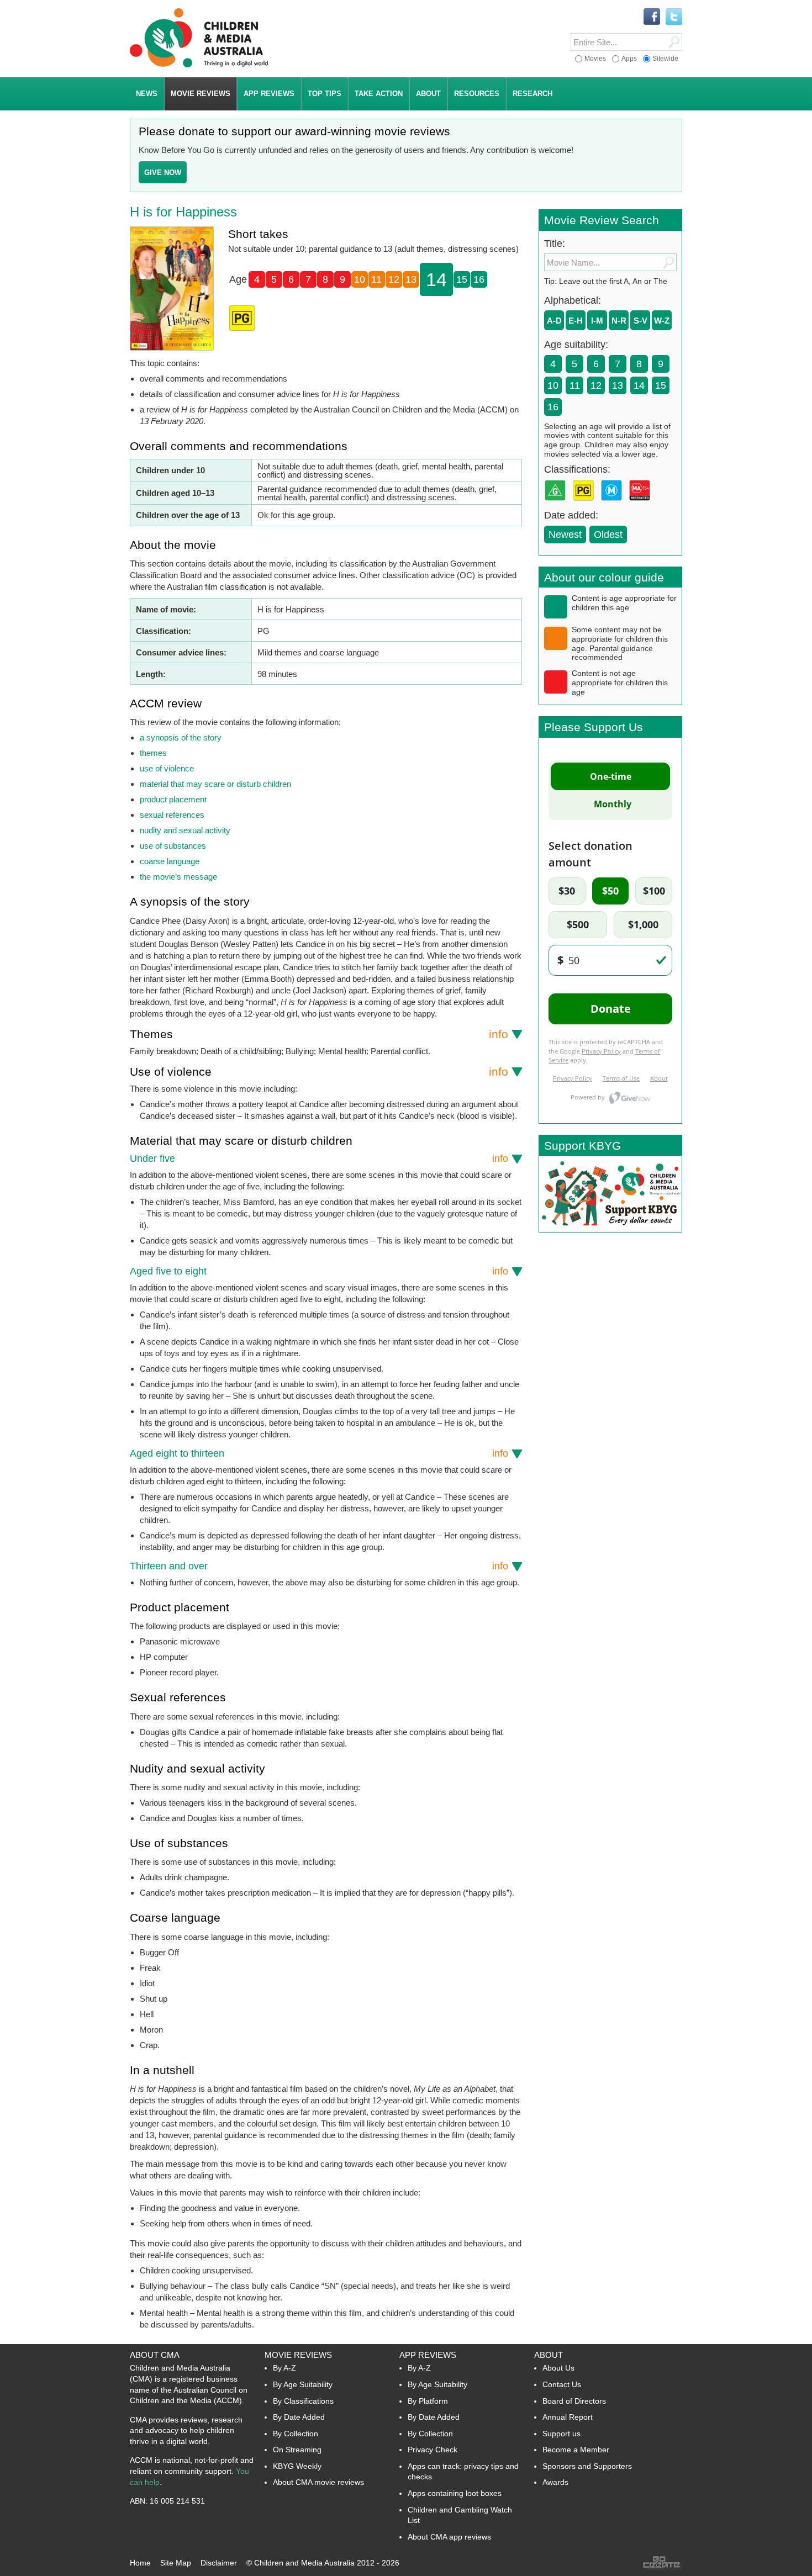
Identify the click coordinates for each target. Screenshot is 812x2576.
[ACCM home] (199, 65)
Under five (319, 1159)
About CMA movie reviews (318, 2482)
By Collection (296, 2434)
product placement (173, 799)
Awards (555, 2482)
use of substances (173, 846)
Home (140, 2563)
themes (153, 753)
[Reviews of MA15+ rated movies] (642, 504)
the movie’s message (178, 877)
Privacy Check (433, 2450)
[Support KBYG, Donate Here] (610, 1229)
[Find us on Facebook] (652, 17)
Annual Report (568, 2417)
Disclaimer (219, 2563)
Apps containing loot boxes (455, 2493)
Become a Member (576, 2450)
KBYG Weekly (297, 2466)
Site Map (176, 2563)
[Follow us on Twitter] (674, 17)
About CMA (155, 2355)
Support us (561, 2434)
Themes (319, 1034)
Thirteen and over (319, 1566)
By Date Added (299, 2417)
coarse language (170, 861)
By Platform (428, 2401)
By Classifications (303, 2401)
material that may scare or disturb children (215, 784)
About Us (558, 2368)
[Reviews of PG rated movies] (586, 504)
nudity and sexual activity (185, 830)
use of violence (167, 768)
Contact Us (562, 2384)
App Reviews (428, 2355)
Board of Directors (574, 2401)
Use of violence (319, 1072)
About (549, 2355)
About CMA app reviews (449, 2537)
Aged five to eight (319, 1271)
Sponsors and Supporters (587, 2466)
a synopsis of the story (181, 737)
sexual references (172, 815)
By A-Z (284, 2368)
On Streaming (297, 2450)
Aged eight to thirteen (319, 1453)
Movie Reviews (298, 2355)
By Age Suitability (303, 2384)
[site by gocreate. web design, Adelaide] (662, 2567)
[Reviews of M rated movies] (614, 504)
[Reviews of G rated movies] (557, 504)
